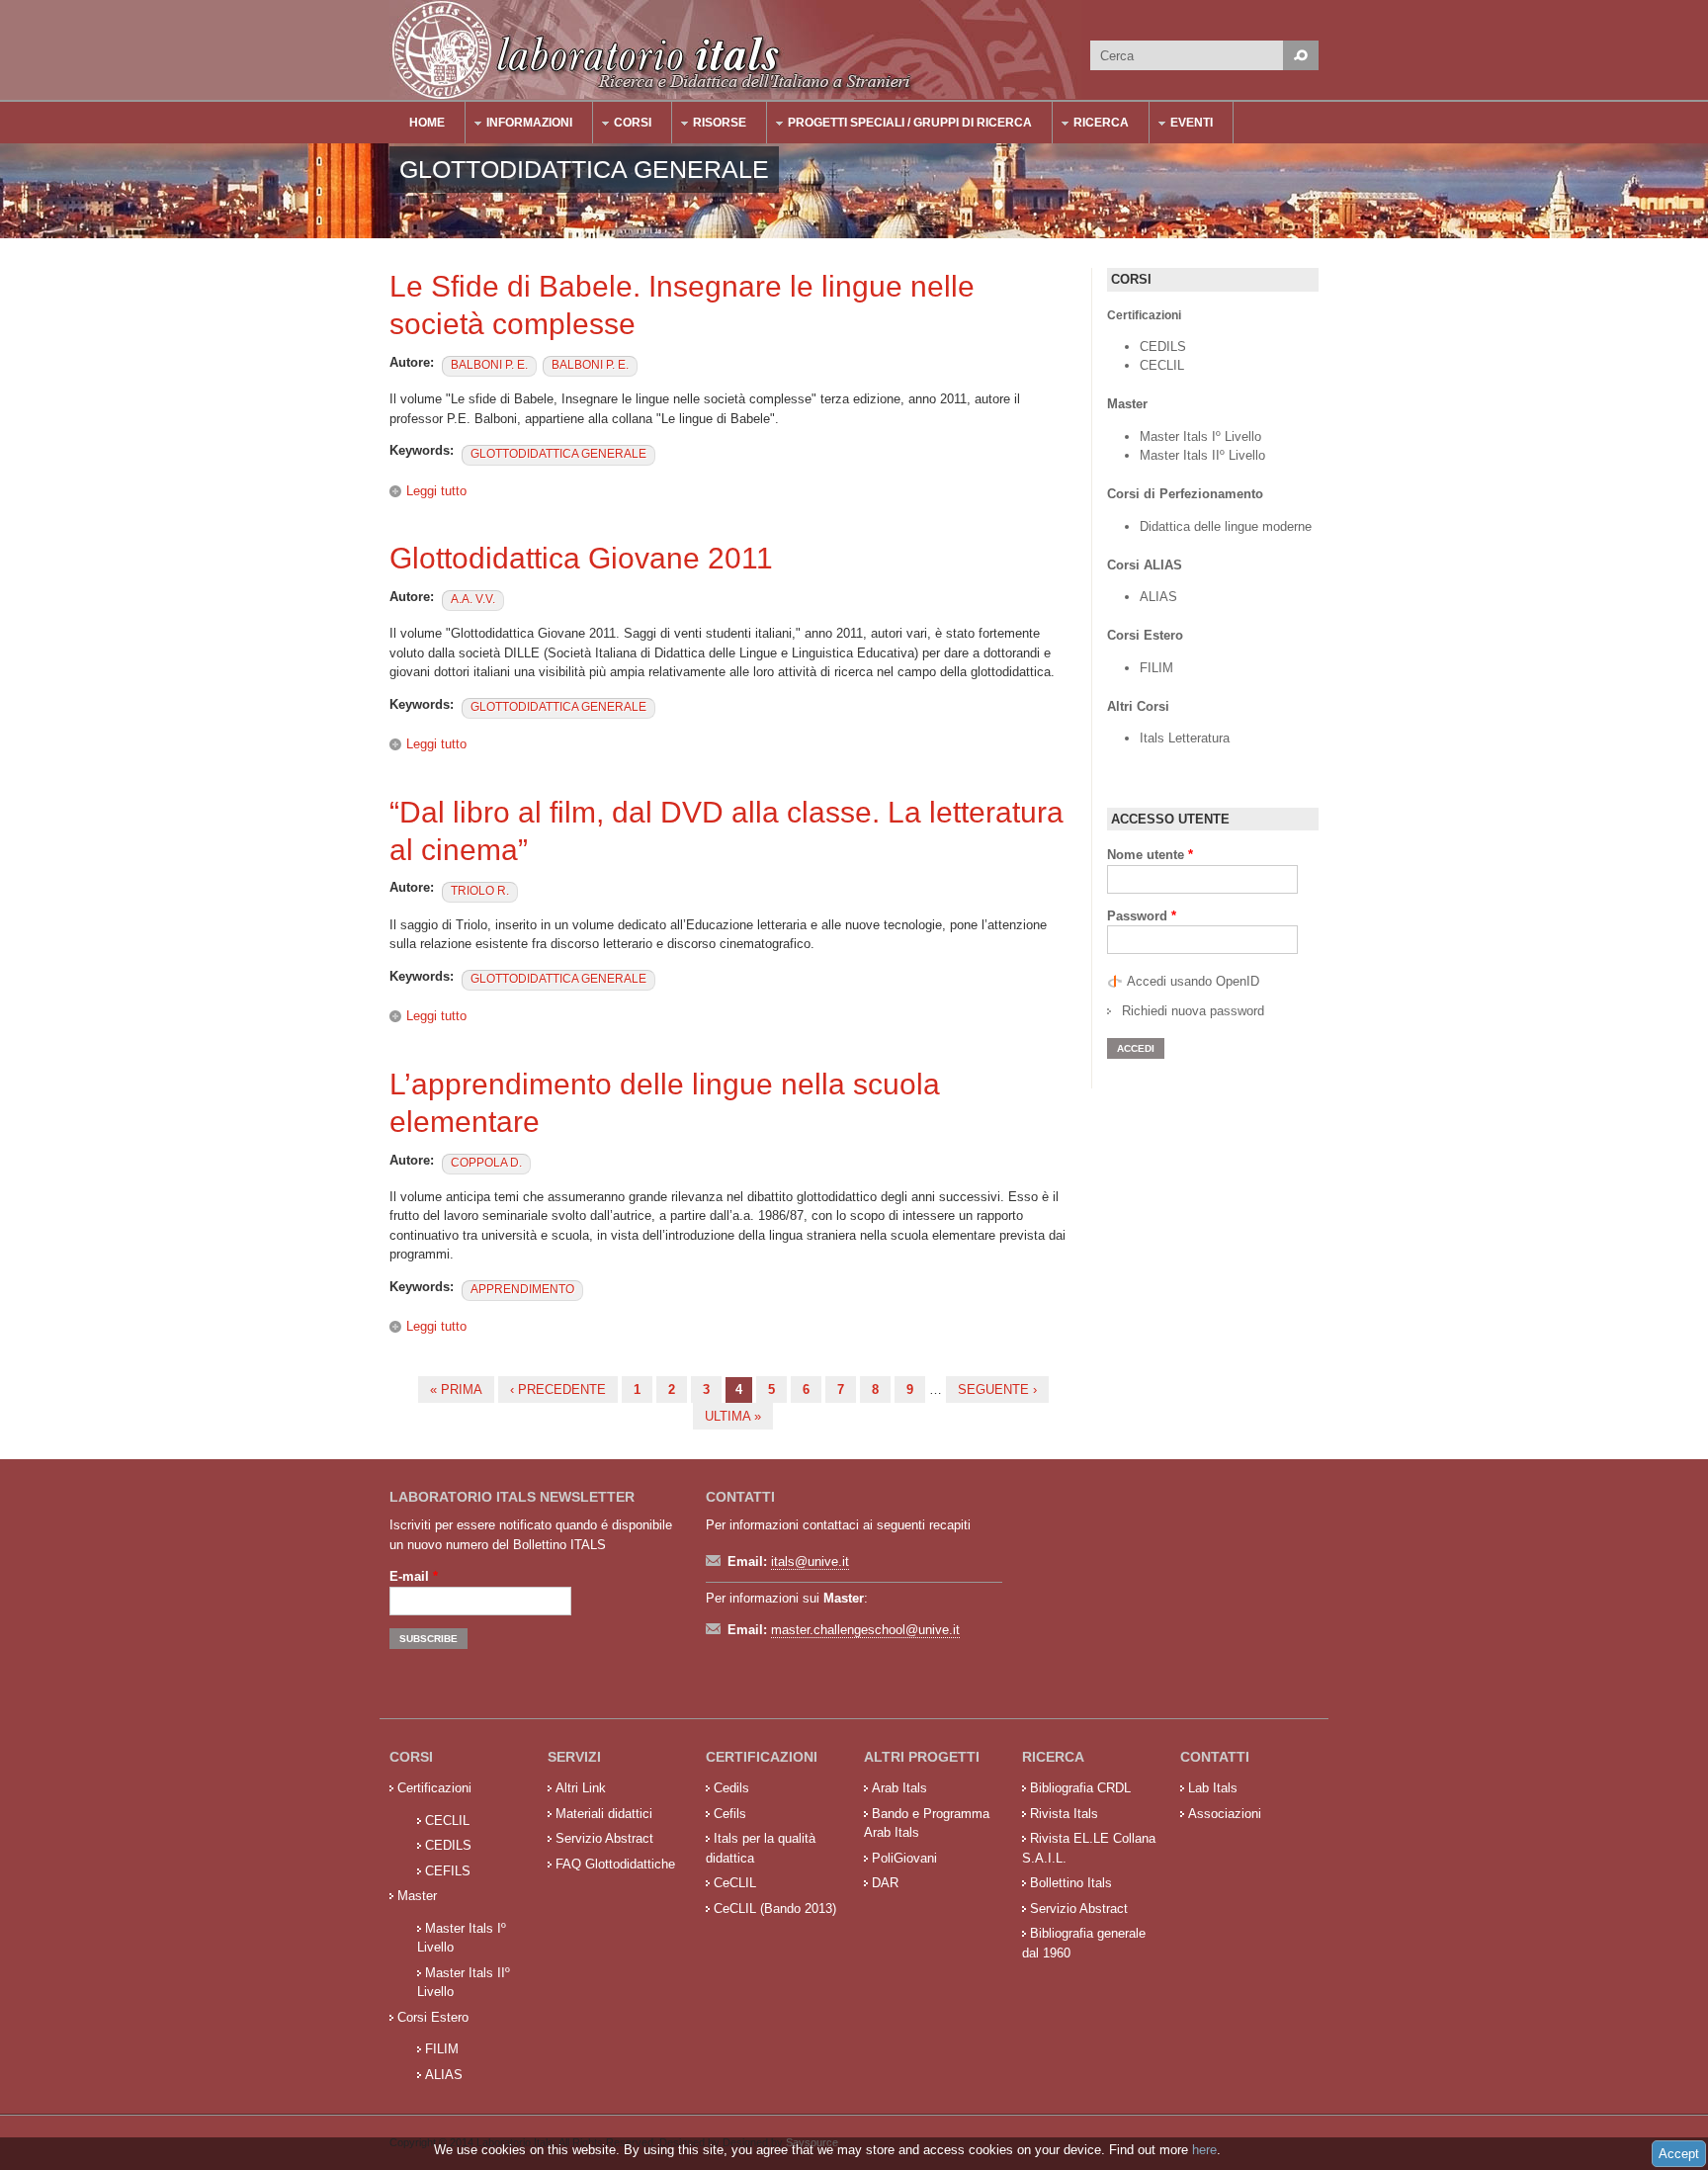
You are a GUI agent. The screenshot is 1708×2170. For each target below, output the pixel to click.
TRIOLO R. (480, 891)
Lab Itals (1213, 1788)
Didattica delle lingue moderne (1226, 526)
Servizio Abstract (604, 1838)
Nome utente (1150, 855)
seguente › (997, 1389)
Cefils (730, 1814)
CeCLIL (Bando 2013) (775, 1909)
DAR (885, 1883)
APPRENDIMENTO (522, 1289)
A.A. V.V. (473, 599)
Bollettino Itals (1071, 1883)
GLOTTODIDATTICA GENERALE (558, 454)
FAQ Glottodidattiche (615, 1864)
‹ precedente (558, 1389)
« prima (456, 1389)
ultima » (733, 1416)
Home (427, 123)
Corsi (623, 125)
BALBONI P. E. (489, 365)
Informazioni (519, 125)
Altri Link (581, 1788)
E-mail (414, 1576)
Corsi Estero (433, 2017)
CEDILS (1163, 347)
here (1204, 2150)
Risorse (710, 125)
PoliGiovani (904, 1858)
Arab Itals (899, 1788)
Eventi (1182, 125)
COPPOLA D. (486, 1163)
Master (417, 1896)
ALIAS (1158, 597)
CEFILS (448, 1871)
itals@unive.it (810, 1562)
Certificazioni (434, 1788)
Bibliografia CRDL (1080, 1788)
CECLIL (1162, 365)
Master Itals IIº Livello (1204, 455)
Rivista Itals (1064, 1814)
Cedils (731, 1788)
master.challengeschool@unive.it (865, 1630)
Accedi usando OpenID (1193, 981)
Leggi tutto (436, 491)
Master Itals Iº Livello (1202, 436)
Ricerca (1091, 125)
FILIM (1156, 668)
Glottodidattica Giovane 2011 (581, 558)
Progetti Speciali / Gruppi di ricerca (900, 125)
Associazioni (1225, 1814)
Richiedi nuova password (1193, 1011)
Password (1142, 916)
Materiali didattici (604, 1814)
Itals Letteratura (1185, 738)
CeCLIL (735, 1883)
